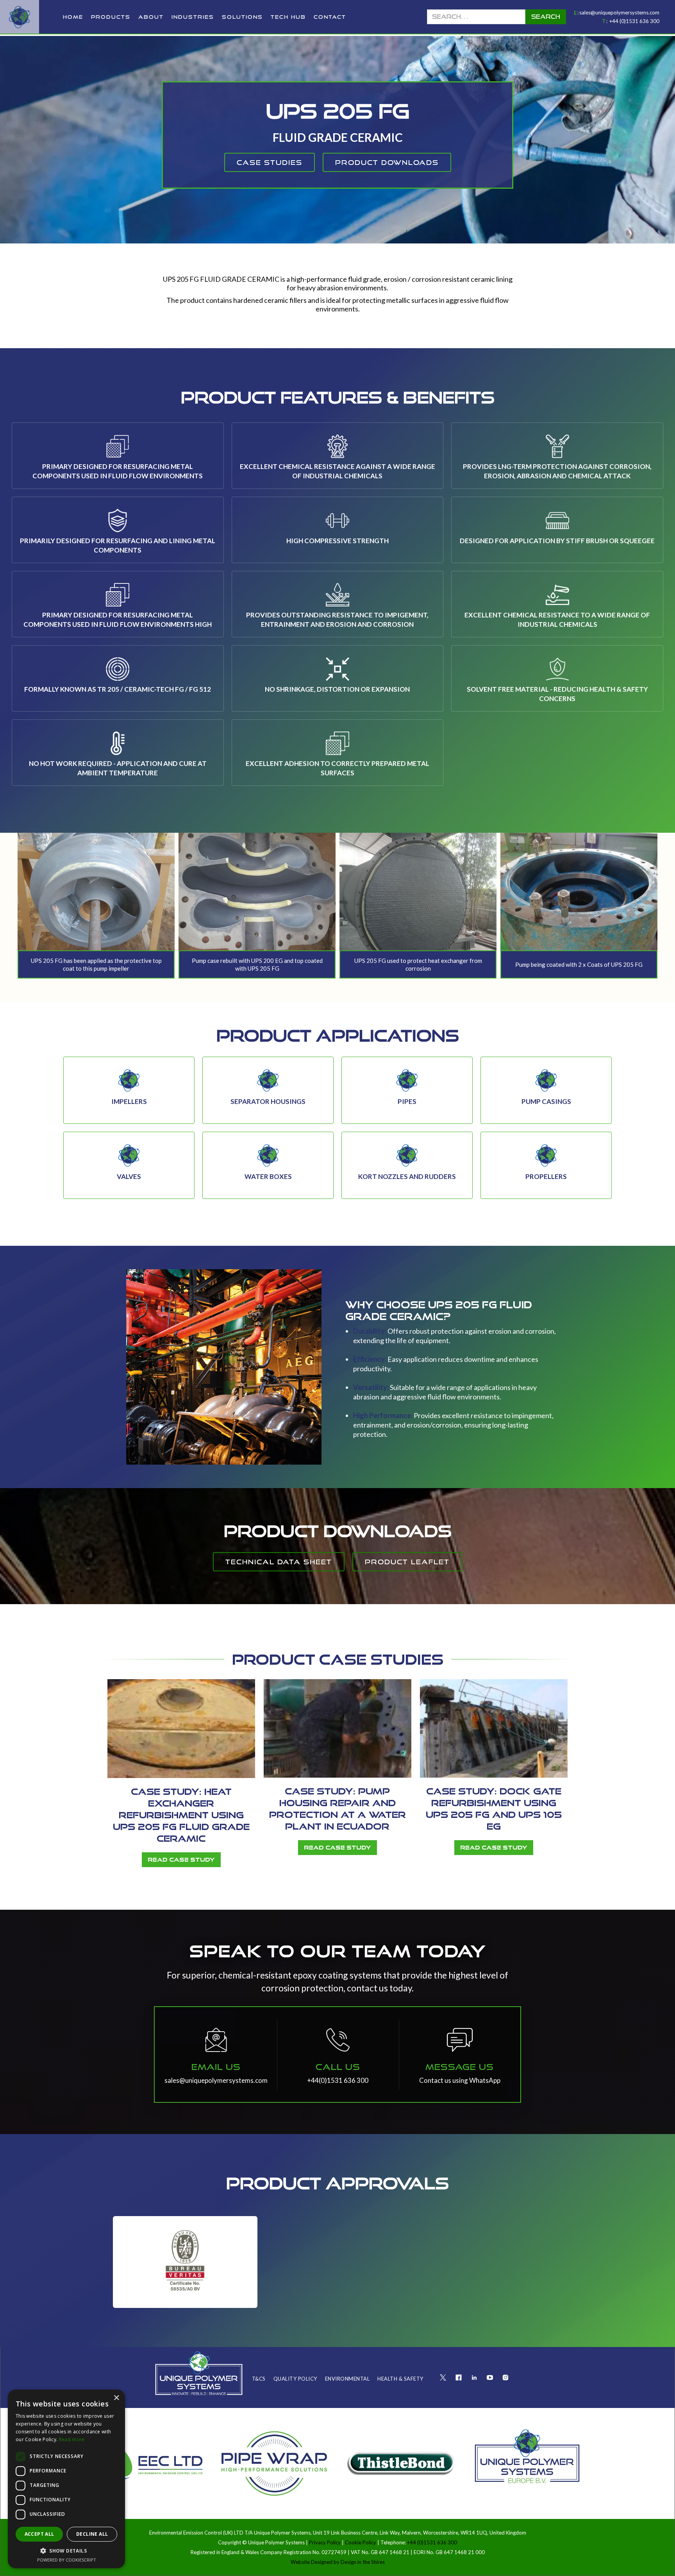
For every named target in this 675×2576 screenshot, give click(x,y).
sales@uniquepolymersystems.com (619, 13)
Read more (72, 2439)
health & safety (400, 2379)
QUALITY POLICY (295, 2379)
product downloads (387, 162)
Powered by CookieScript (67, 2560)
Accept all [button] (39, 2534)
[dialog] (66, 2479)
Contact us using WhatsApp (460, 2080)
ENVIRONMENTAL (347, 2379)
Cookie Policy (361, 2542)
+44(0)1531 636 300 (338, 2080)
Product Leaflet (407, 1562)
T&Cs (259, 2379)
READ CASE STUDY (181, 1860)
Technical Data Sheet (279, 1562)
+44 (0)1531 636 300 (634, 21)
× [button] (116, 2398)
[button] (111, 17)
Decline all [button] (92, 2534)
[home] (20, 17)
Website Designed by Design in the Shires (338, 2562)
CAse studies (270, 162)
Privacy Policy (325, 2542)
